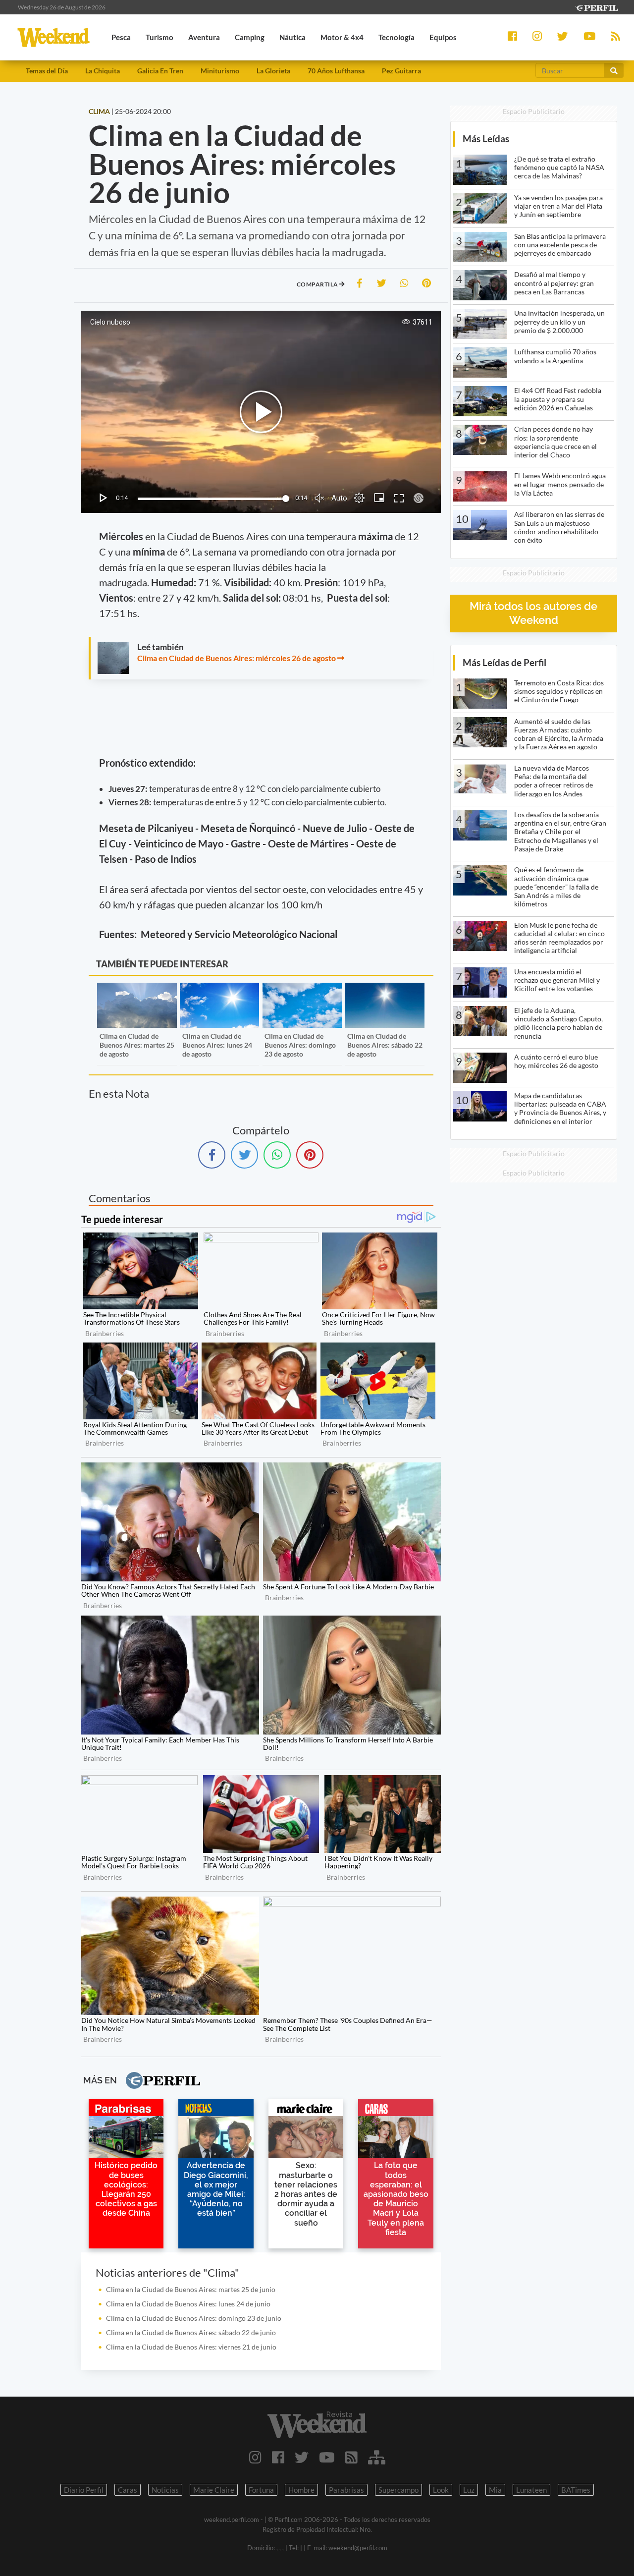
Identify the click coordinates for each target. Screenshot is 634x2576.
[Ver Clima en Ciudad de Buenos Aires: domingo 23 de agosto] (302, 989)
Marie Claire (214, 2490)
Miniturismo (220, 71)
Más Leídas (486, 139)
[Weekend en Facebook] (278, 2457)
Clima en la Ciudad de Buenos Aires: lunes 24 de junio (188, 2304)
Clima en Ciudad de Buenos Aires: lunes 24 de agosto (217, 1045)
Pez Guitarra (401, 71)
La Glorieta (273, 71)
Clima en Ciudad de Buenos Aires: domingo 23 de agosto (300, 1045)
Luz (469, 2490)
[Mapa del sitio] (377, 2457)
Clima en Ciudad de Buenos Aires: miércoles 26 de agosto (237, 658)
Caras (128, 2490)
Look (441, 2490)
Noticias (165, 2490)
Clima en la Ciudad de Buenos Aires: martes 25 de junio (191, 2289)
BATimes (576, 2490)
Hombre (301, 2490)
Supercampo (398, 2490)
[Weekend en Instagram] (255, 2457)
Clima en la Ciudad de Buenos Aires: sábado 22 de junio (191, 2332)
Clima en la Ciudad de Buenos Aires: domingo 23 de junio (194, 2318)
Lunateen (531, 2490)
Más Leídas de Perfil (504, 662)
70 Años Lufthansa (336, 71)
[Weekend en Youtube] (327, 2457)
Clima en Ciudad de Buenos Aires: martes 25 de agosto (137, 1045)
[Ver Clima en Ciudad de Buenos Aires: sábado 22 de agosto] (384, 989)
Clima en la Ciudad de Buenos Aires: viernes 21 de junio (191, 2347)
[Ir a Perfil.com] (596, 7)
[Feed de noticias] (351, 2457)
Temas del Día (47, 71)
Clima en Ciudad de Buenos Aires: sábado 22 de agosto (385, 1045)
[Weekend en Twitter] (302, 2457)
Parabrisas (346, 2490)
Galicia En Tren (160, 71)
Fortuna (261, 2490)
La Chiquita (103, 71)
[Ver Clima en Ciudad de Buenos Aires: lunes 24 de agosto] (219, 989)
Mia (495, 2490)
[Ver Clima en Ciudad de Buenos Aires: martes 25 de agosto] (137, 989)
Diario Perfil (84, 2490)
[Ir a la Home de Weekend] (317, 2425)
